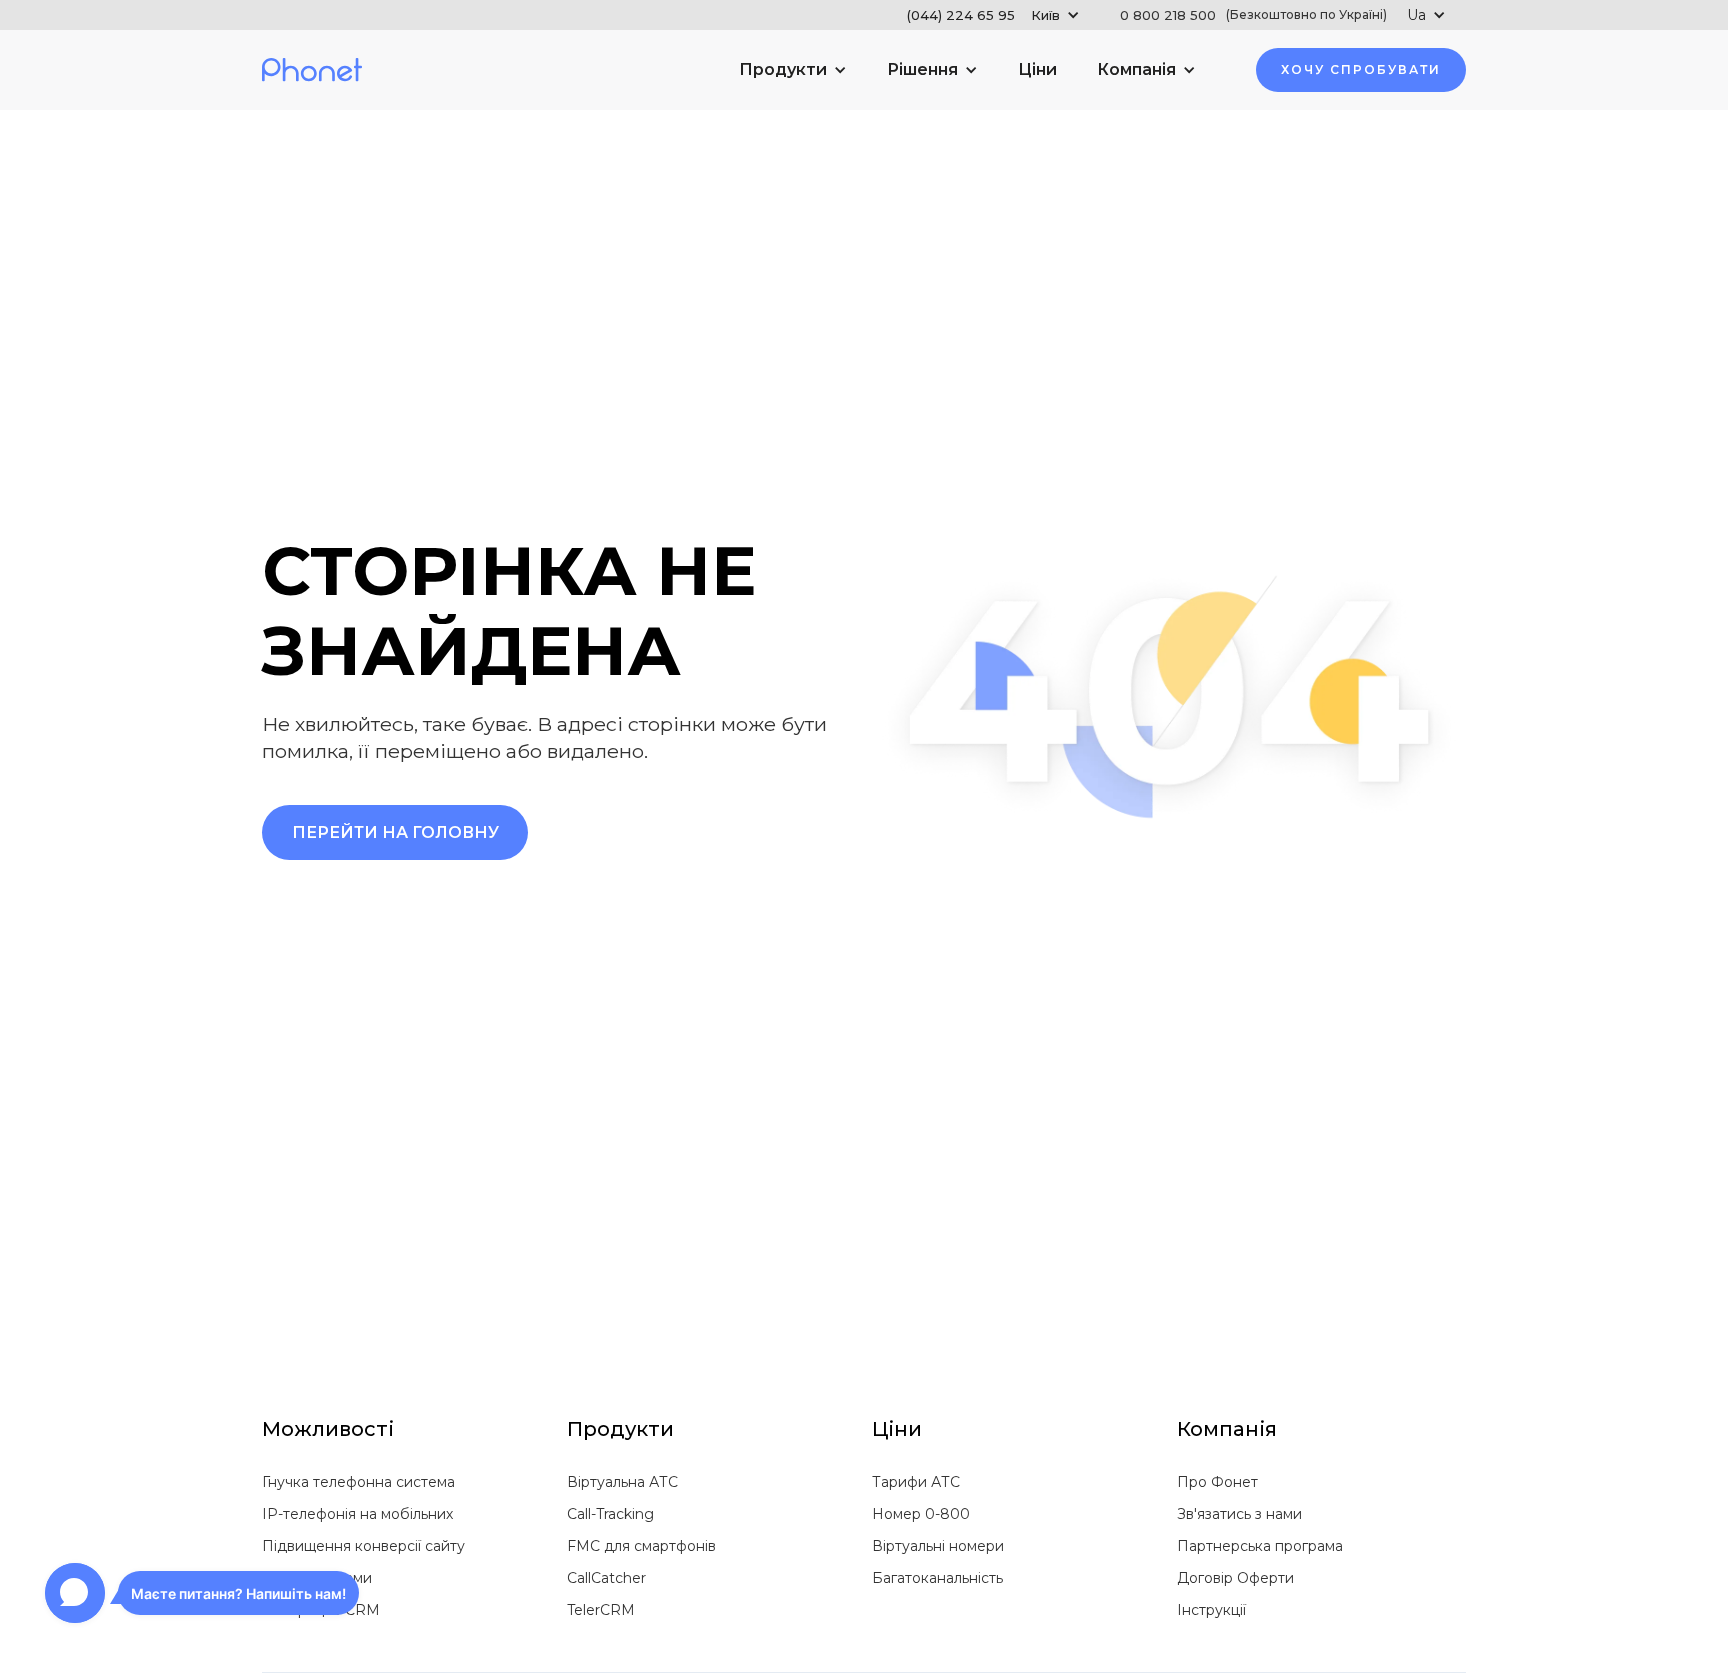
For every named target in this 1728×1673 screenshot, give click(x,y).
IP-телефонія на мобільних (357, 1514)
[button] (993, 15)
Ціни (1037, 69)
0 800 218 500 (1253, 15)
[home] (312, 70)
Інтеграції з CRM (321, 1610)
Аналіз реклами (317, 1578)
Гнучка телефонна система (358, 1482)
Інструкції (1211, 1610)
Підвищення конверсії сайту (363, 1546)
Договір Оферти (1235, 1578)
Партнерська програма (1260, 1546)
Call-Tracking (610, 1514)
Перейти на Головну (395, 832)
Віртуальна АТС (622, 1482)
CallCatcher (606, 1578)
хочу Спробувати (1361, 69)
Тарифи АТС (916, 1482)
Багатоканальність (937, 1578)
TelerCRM (601, 1610)
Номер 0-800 (921, 1514)
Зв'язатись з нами (1239, 1514)
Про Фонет (1217, 1482)
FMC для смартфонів (641, 1546)
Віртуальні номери (938, 1546)
